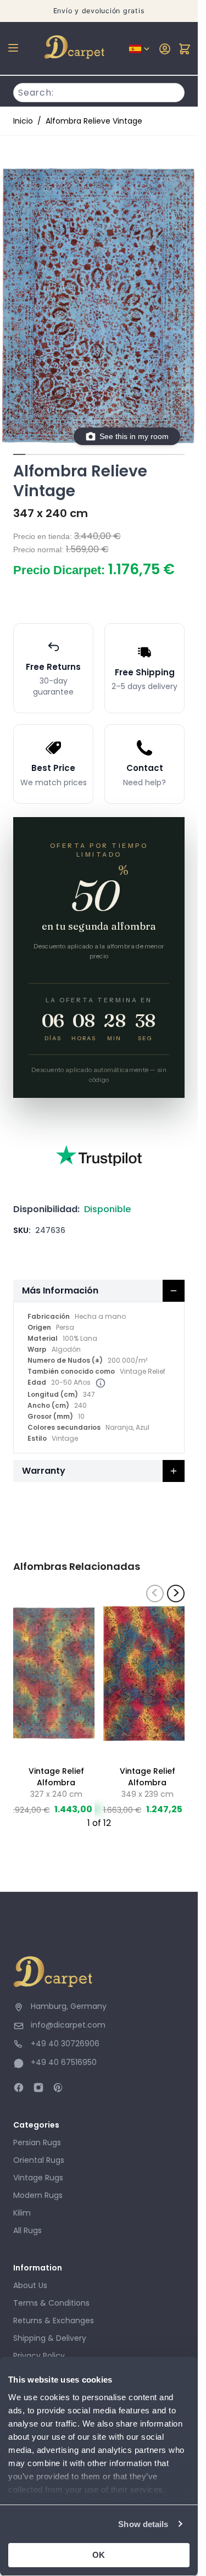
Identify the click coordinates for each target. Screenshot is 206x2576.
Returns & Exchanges (54, 2320)
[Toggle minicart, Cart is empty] (185, 49)
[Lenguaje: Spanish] (140, 49)
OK (99, 2555)
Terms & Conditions (51, 2303)
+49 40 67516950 (64, 2062)
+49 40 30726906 (65, 2044)
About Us (30, 2285)
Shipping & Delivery (50, 2338)
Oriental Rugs (39, 2160)
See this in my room (134, 436)
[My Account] (165, 49)
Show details (143, 2524)
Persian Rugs (37, 2142)
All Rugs (27, 2230)
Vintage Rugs (38, 2178)
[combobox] (99, 91)
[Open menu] (13, 48)
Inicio (23, 121)
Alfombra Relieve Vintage (94, 121)
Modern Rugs (38, 2195)
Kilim (22, 2213)
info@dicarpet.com (68, 2025)
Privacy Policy (39, 2356)
